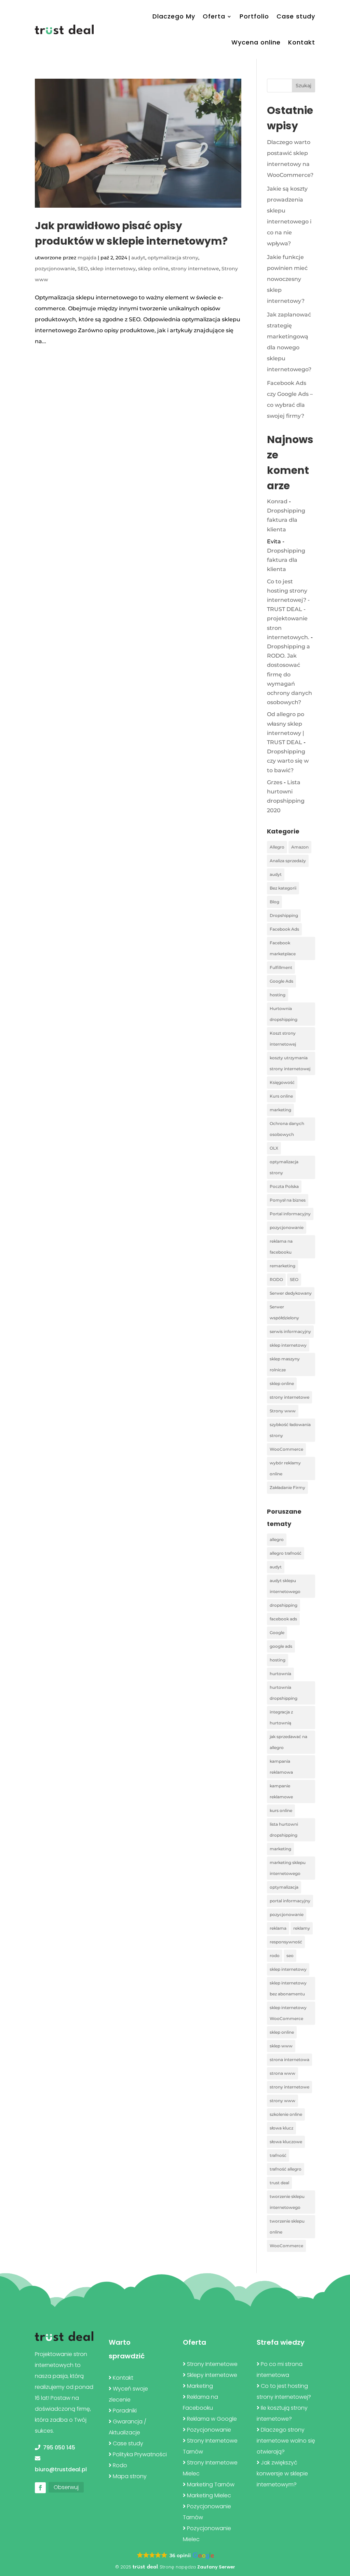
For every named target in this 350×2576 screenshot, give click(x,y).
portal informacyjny (290, 1901)
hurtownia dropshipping (284, 1693)
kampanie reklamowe (281, 1791)
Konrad (277, 501)
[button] (175, 2556)
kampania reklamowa (281, 1767)
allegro (277, 1539)
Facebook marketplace (283, 948)
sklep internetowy (113, 269)
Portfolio (254, 16)
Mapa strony (130, 2476)
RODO (276, 1279)
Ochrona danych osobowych (287, 1129)
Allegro (277, 847)
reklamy (302, 1928)
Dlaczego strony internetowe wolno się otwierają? (286, 2441)
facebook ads (283, 1619)
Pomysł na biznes (288, 1200)
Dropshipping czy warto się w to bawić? (288, 761)
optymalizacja (284, 1887)
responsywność (286, 1942)
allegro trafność (286, 1553)
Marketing (200, 2386)
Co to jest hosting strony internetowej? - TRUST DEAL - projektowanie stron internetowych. (288, 609)
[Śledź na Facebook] (40, 2488)
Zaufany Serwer (216, 2567)
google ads (281, 1646)
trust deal (279, 2183)
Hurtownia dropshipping (284, 1014)
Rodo (120, 2465)
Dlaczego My (174, 16)
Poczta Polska (284, 1186)
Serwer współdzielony (284, 1312)
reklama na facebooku (281, 1247)
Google (277, 1633)
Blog (274, 902)
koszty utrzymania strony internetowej (290, 1063)
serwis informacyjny (290, 1331)
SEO (83, 269)
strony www (282, 2101)
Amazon (300, 847)
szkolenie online (286, 2114)
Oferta (214, 16)
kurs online (281, 1810)
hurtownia (280, 1674)
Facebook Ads (284, 929)
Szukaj (304, 86)
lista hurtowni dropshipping (284, 1830)
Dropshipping (284, 915)
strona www (282, 2073)
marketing (280, 1110)
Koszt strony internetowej (283, 1039)
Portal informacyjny (290, 1214)
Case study (296, 16)
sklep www (281, 2046)
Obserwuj (66, 2487)
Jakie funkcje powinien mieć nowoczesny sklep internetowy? (287, 279)
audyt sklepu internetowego (285, 1586)
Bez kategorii (283, 888)
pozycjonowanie (55, 269)
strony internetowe (195, 269)
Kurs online (281, 1096)
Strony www (283, 1411)
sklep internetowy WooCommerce (288, 2013)
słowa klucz (281, 2128)
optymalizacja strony (173, 258)
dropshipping (284, 1605)
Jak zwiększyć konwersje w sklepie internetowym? (282, 2474)
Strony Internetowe (212, 2364)
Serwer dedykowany (291, 1293)
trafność (278, 2155)
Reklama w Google (212, 2419)
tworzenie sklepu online (287, 2227)
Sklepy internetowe (212, 2375)
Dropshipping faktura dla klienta (286, 520)
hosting (278, 995)
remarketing (282, 1266)
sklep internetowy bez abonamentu (288, 1988)
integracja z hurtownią (281, 1717)
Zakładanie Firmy (287, 1487)
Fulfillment (281, 967)
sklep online (153, 269)
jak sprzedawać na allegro (288, 1742)
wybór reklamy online (285, 1468)
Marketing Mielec (209, 2495)
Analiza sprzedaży (288, 861)
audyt (138, 258)
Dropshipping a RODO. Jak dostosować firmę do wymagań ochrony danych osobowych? (290, 674)
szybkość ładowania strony (290, 1430)
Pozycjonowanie (209, 2430)
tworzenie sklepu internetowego (287, 2202)
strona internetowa (290, 2060)
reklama (278, 1928)
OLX (274, 1148)
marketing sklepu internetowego (288, 1868)
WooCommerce (286, 1449)
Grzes (275, 782)
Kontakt (302, 42)
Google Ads (281, 981)
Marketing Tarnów (211, 2484)
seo (290, 1956)
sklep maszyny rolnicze (285, 1364)
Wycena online (256, 42)
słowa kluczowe (286, 2142)
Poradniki (125, 2411)
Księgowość (282, 1082)
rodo (275, 1956)
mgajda (87, 258)
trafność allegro (286, 2169)
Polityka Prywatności (140, 2454)
